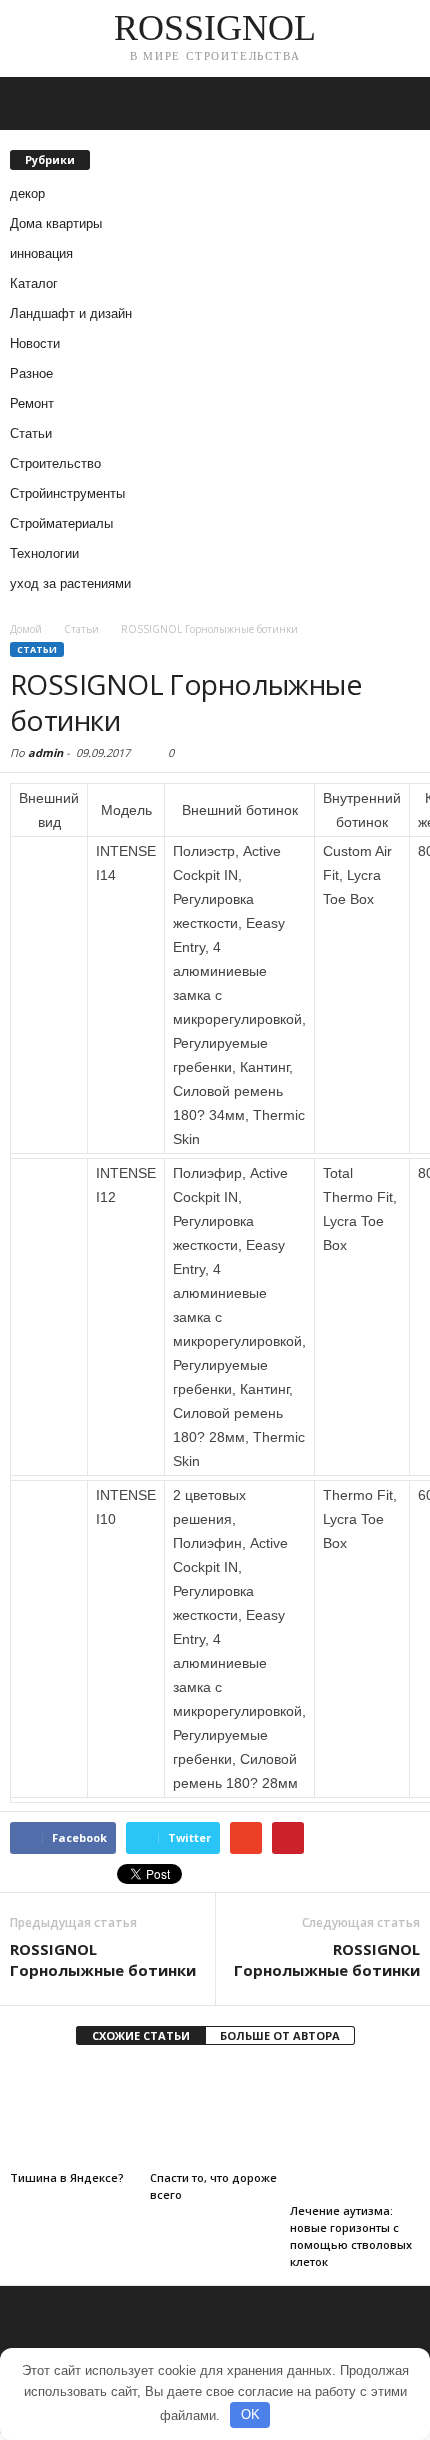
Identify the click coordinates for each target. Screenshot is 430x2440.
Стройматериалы (61, 523)
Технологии (44, 553)
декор (27, 193)
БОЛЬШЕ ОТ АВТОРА (280, 2035)
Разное (31, 373)
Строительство (55, 463)
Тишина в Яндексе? (67, 2177)
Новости (35, 343)
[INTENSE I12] (49, 1181)
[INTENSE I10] (49, 1503)
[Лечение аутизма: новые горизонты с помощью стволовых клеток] (355, 2131)
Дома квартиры (56, 223)
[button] (399, 104)
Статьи (31, 433)
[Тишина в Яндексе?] (75, 2114)
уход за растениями (70, 583)
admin (45, 752)
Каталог (34, 283)
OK (250, 2414)
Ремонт (32, 403)
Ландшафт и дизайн (71, 313)
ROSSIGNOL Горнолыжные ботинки (103, 1959)
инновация (41, 253)
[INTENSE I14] (49, 859)
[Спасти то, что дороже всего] (215, 2114)
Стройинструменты (67, 493)
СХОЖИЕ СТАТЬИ (141, 2035)
